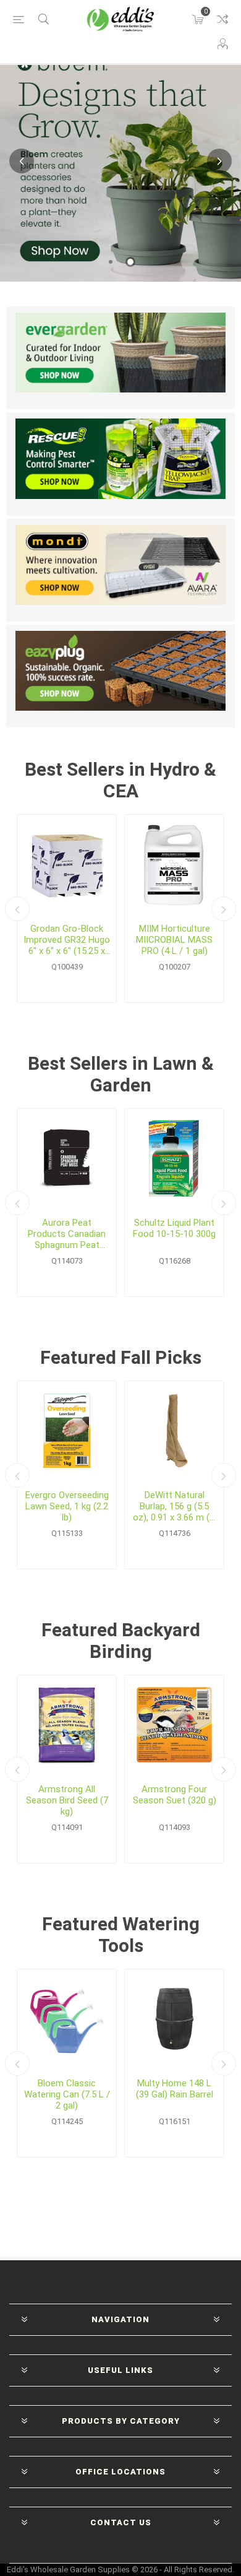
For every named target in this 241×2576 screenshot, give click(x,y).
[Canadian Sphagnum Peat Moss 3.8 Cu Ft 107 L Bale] (67, 1158)
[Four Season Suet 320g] (174, 1725)
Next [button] (219, 161)
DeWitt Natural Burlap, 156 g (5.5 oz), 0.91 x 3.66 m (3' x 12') (175, 1506)
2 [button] (130, 262)
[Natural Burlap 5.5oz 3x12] (174, 1431)
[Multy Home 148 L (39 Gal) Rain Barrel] (174, 2019)
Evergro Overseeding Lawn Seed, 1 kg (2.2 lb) (67, 1506)
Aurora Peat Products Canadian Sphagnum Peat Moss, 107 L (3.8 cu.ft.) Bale (67, 1234)
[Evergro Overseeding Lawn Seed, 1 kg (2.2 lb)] (67, 1431)
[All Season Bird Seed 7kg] (67, 1725)
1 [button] (111, 262)
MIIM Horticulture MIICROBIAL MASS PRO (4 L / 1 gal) (174, 940)
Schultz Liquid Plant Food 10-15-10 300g (174, 1228)
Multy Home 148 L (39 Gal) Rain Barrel (175, 2089)
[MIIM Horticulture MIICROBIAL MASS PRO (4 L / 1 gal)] (174, 864)
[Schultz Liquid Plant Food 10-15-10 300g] (174, 1158)
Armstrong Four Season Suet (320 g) (175, 1795)
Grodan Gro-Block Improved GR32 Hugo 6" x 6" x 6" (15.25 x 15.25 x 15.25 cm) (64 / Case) (67, 940)
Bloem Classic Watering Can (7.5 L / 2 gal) (67, 2094)
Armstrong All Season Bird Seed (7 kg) (67, 1800)
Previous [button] (22, 161)
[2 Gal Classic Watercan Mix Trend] (67, 2019)
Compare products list (222, 19)
